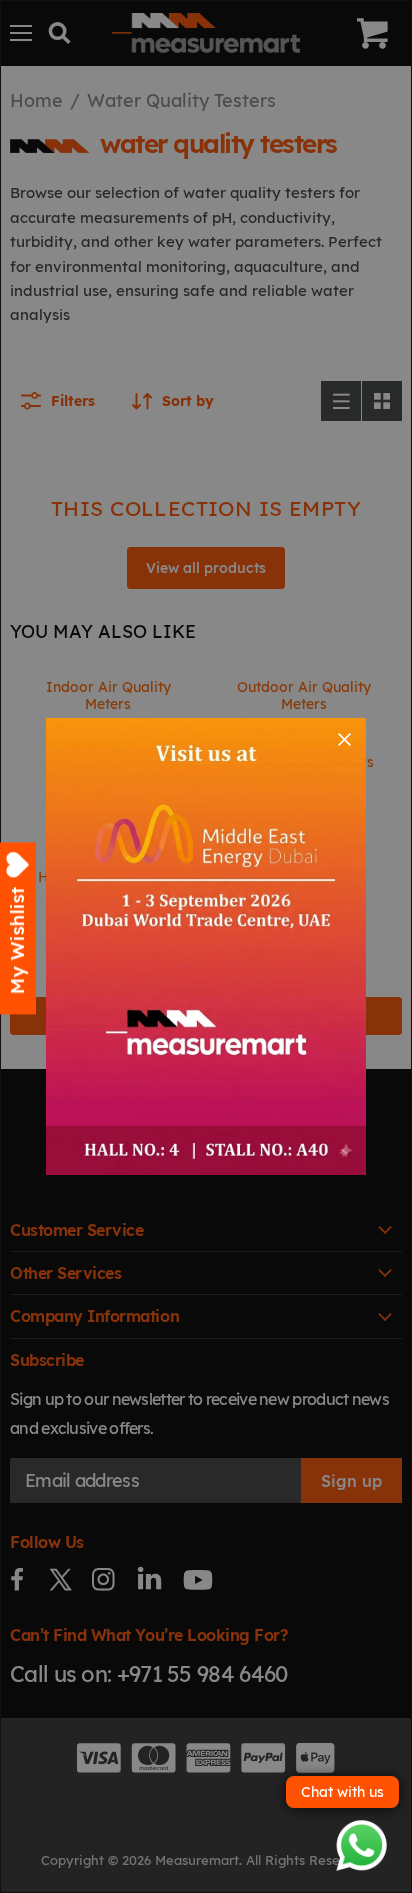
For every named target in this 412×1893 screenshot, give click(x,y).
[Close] (344, 739)
